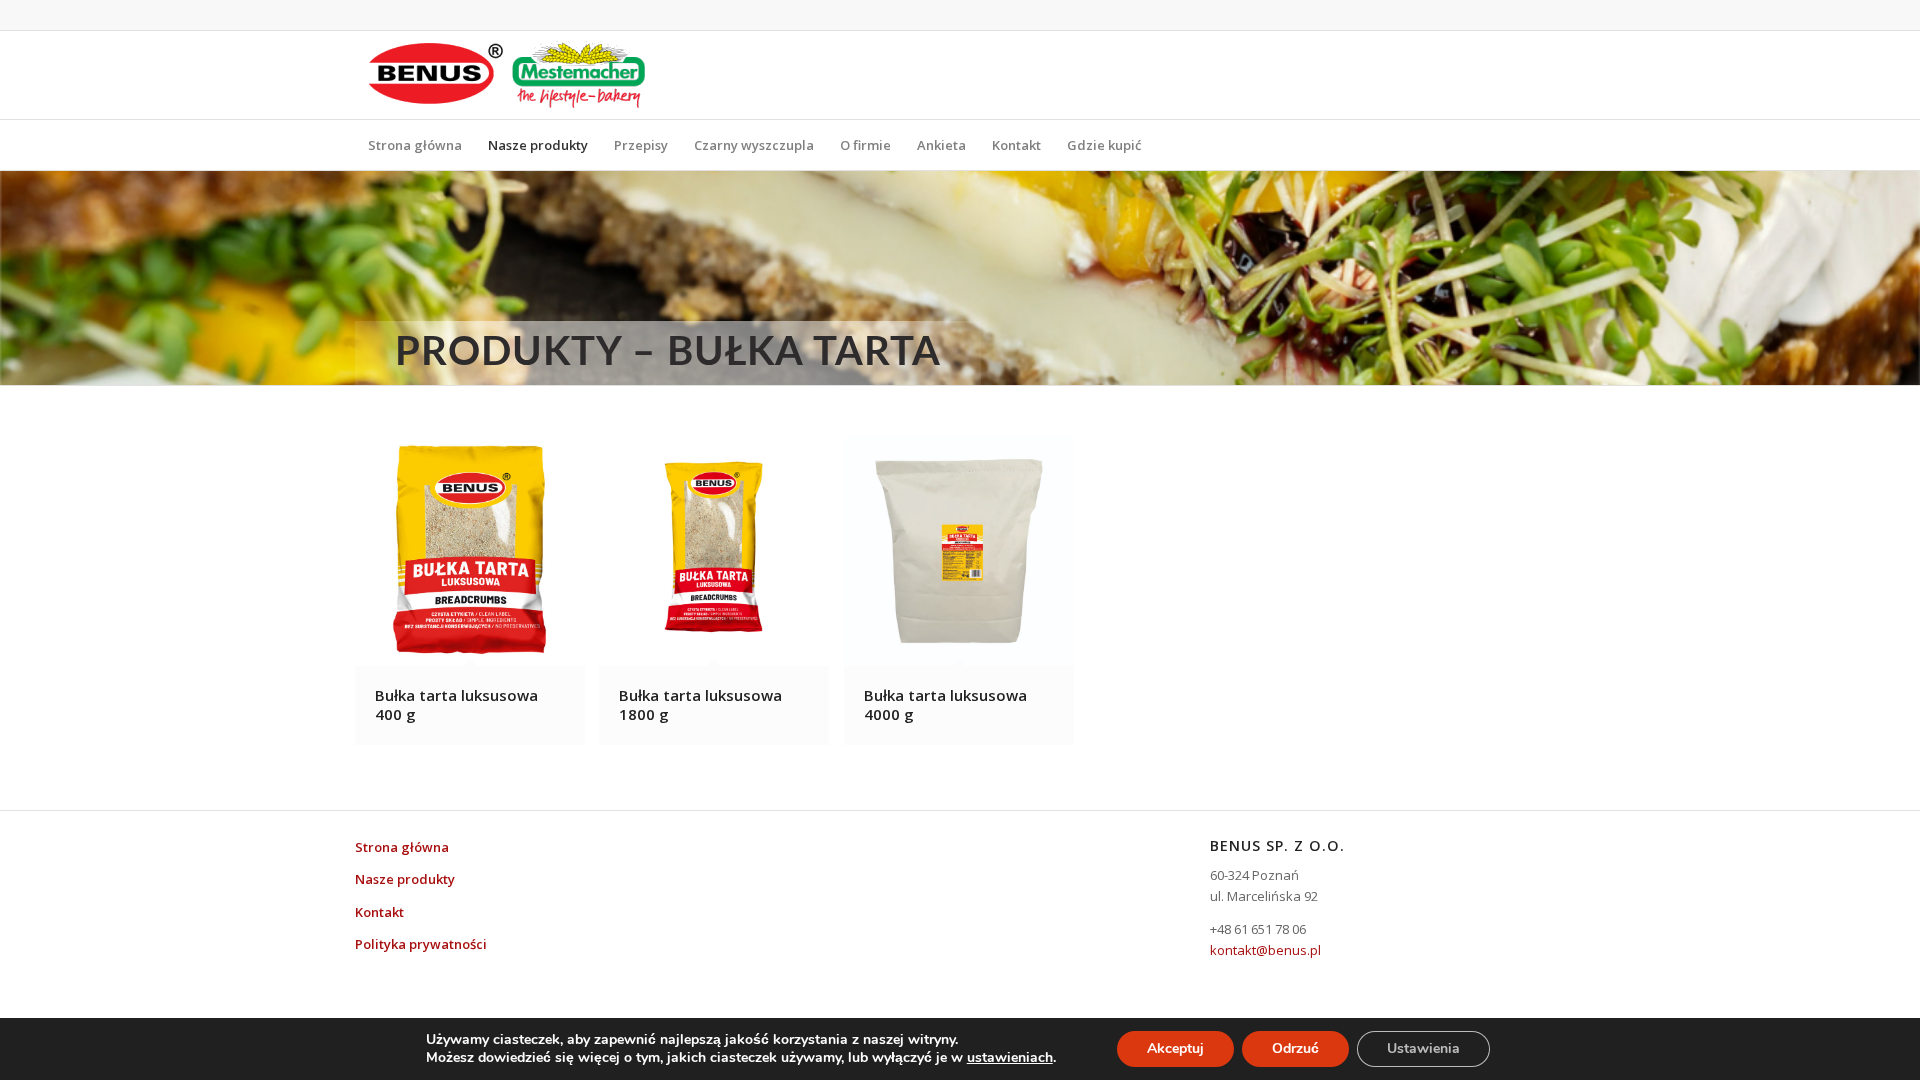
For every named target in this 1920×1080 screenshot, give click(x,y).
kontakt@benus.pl (1265, 950)
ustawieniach (1010, 1058)
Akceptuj (1175, 1048)
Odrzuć (1295, 1048)
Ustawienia (1423, 1048)
